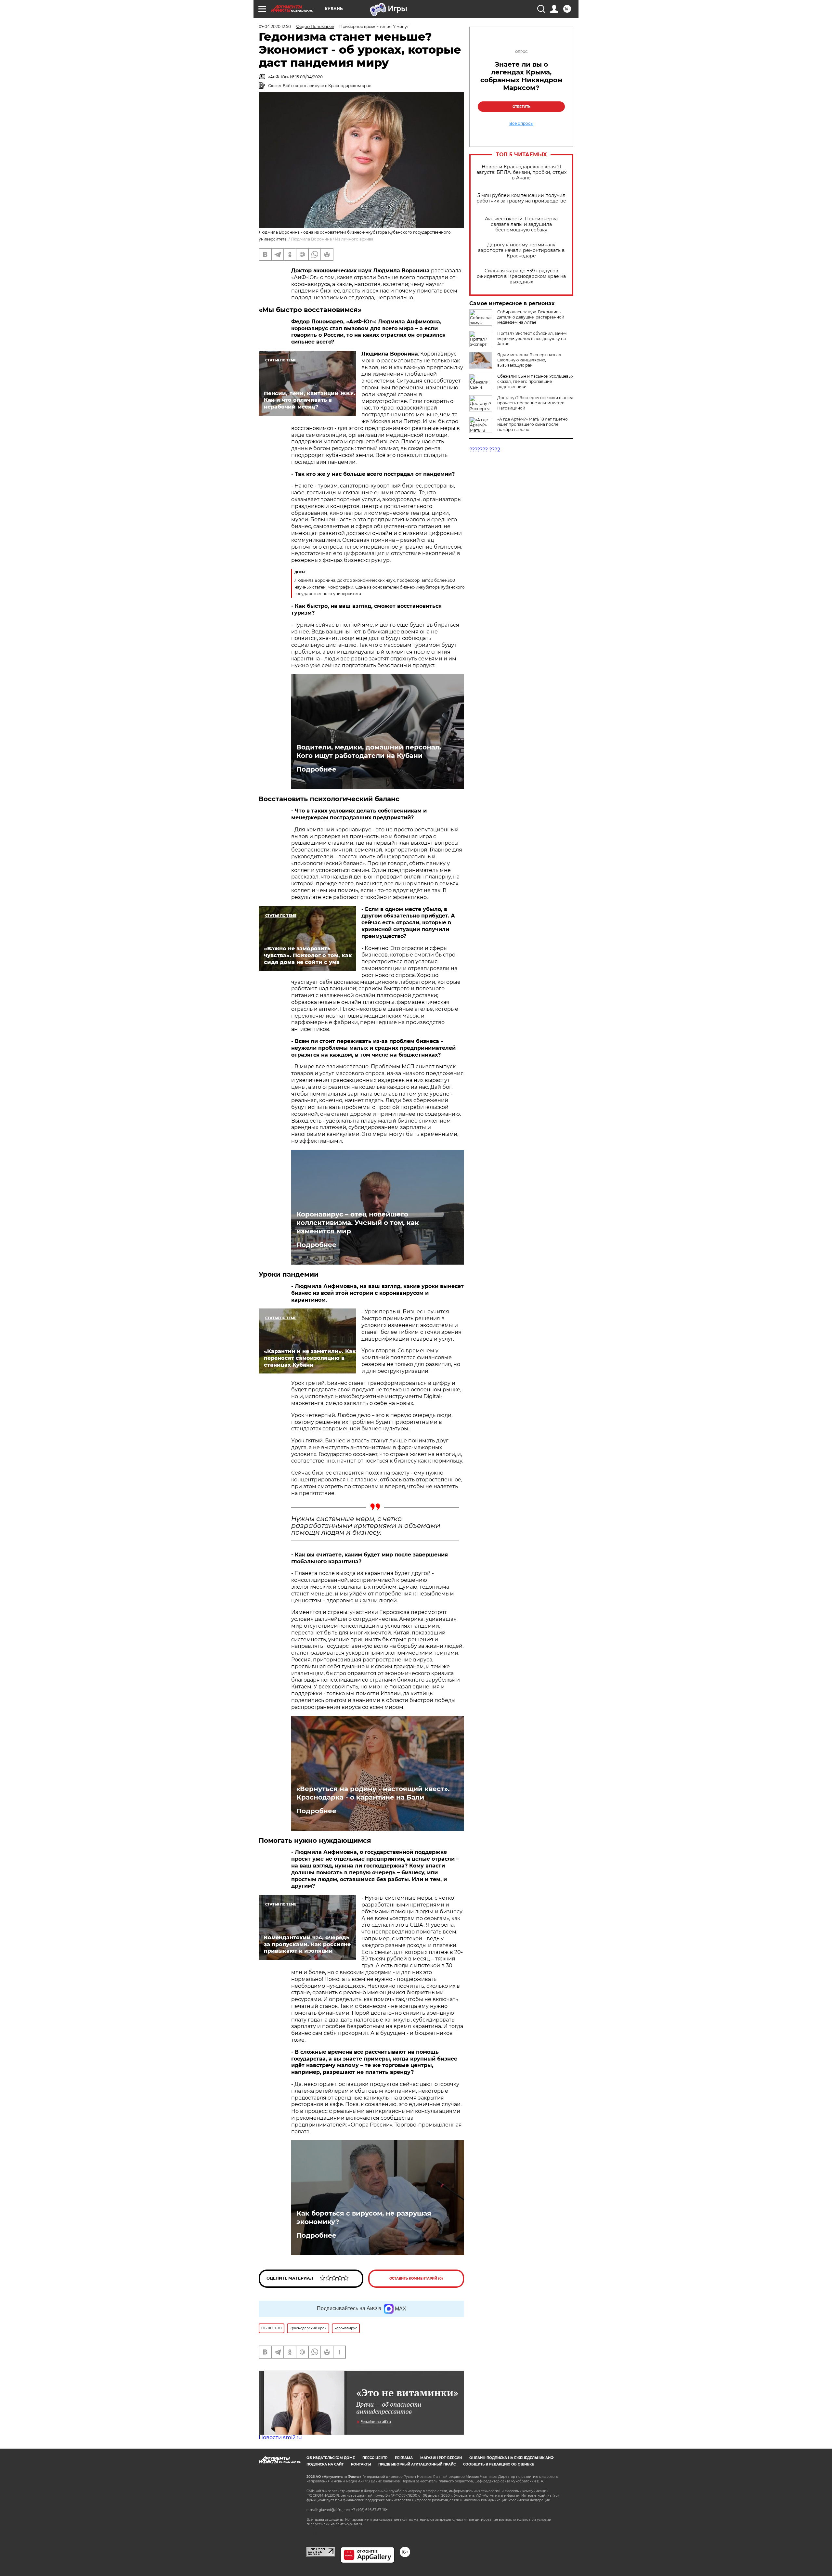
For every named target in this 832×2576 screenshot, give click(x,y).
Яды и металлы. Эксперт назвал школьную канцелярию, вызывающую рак (529, 360)
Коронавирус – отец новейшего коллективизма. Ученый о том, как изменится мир (358, 1223)
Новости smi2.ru (280, 2437)
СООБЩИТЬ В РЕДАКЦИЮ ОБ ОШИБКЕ (499, 2464)
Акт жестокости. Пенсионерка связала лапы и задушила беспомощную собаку (521, 224)
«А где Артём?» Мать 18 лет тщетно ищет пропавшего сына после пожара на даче (533, 424)
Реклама (404, 2458)
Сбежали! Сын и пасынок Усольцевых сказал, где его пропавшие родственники (535, 381)
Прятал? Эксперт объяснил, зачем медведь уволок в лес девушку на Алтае (532, 338)
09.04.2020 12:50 (275, 26)
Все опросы (521, 124)
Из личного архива (354, 239)
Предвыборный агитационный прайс (417, 2464)
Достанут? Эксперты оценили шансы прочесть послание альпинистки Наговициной (535, 403)
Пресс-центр (375, 2458)
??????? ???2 (485, 450)
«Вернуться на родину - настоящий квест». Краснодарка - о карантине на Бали (373, 1793)
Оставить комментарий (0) (416, 2278)
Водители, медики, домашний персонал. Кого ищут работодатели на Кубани (369, 751)
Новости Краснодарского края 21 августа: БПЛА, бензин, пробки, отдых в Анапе (521, 172)
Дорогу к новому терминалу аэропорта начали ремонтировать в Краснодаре (521, 250)
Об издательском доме (331, 2458)
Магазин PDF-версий (441, 2458)
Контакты (361, 2464)
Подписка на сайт (325, 2464)
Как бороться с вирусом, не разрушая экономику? (364, 2218)
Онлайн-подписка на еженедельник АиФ (512, 2458)
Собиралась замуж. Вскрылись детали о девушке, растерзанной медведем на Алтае (531, 317)
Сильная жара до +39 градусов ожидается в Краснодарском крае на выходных (521, 276)
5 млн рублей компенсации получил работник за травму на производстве (521, 198)
